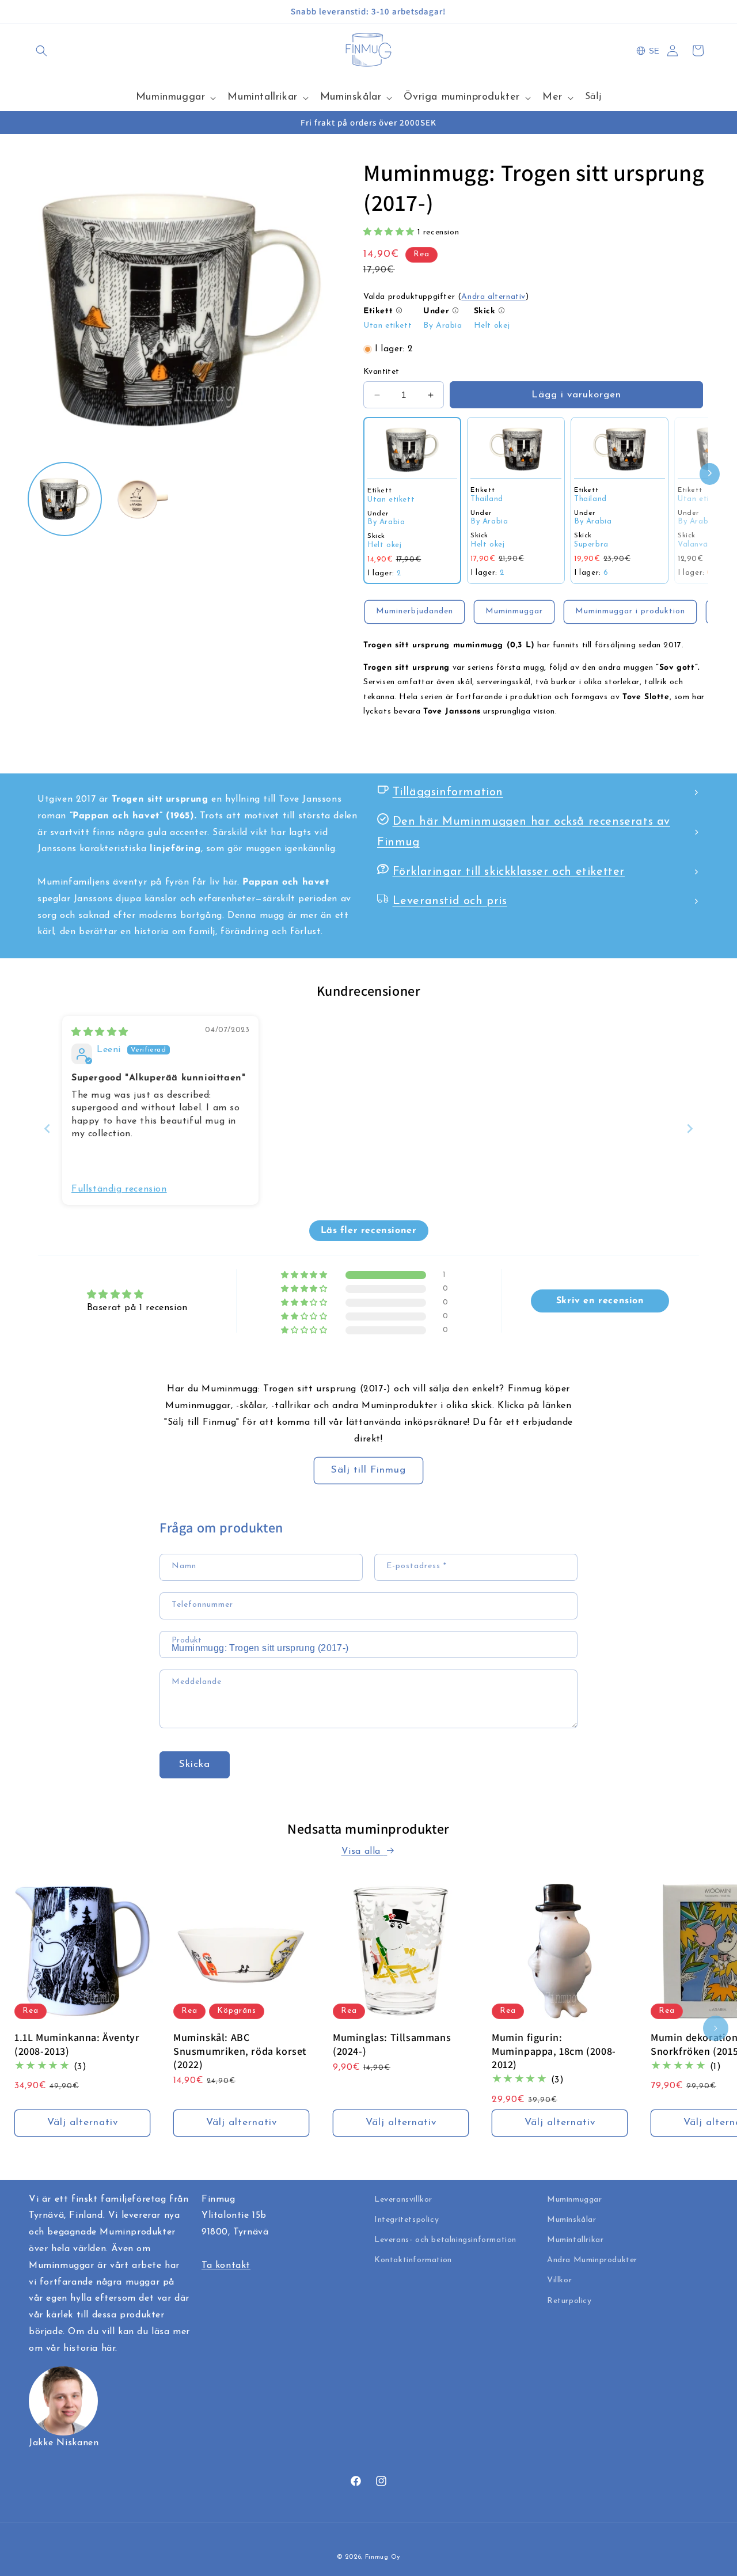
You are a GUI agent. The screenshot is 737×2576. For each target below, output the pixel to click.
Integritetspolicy (407, 2220)
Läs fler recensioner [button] (369, 1231)
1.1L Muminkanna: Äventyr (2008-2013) (77, 2044)
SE (654, 51)
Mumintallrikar (575, 2240)
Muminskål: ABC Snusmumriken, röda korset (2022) (240, 2051)
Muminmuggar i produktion (630, 611)
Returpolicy (569, 2301)
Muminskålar (572, 2220)
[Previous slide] (47, 1128)
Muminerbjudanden (415, 611)
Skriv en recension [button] (600, 1301)
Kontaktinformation (413, 2260)
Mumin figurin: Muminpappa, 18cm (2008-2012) (554, 2051)
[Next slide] (690, 1128)
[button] (41, 51)
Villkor (559, 2280)
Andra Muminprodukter (592, 2260)
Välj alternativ (83, 2122)
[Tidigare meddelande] (33, 12)
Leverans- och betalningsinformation (445, 2240)
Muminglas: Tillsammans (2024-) (392, 2044)
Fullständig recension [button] (119, 1189)
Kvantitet (381, 372)
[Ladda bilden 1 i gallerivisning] (65, 499)
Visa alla (363, 1852)
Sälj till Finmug (368, 1470)
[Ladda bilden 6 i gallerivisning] (143, 499)
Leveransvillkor (403, 2200)
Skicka (195, 1764)
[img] (100, 1033)
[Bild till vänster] (21, 2028)
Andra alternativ (493, 297)
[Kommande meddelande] (704, 12)
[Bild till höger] (716, 2028)
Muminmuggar (514, 611)
